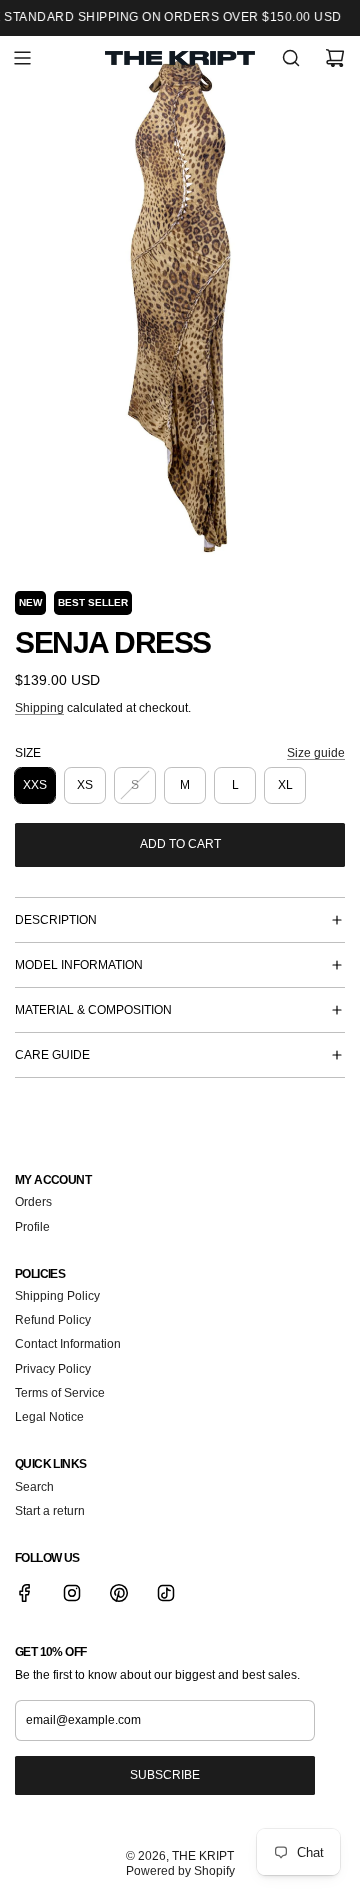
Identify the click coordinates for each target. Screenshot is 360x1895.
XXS (35, 785)
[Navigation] (22, 58)
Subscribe (165, 1775)
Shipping (39, 708)
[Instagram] (72, 1593)
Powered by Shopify (180, 1871)
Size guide (316, 753)
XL (285, 785)
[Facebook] (25, 1593)
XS (85, 785)
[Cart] (335, 58)
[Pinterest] (119, 1593)
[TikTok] (166, 1593)
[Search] (291, 58)
